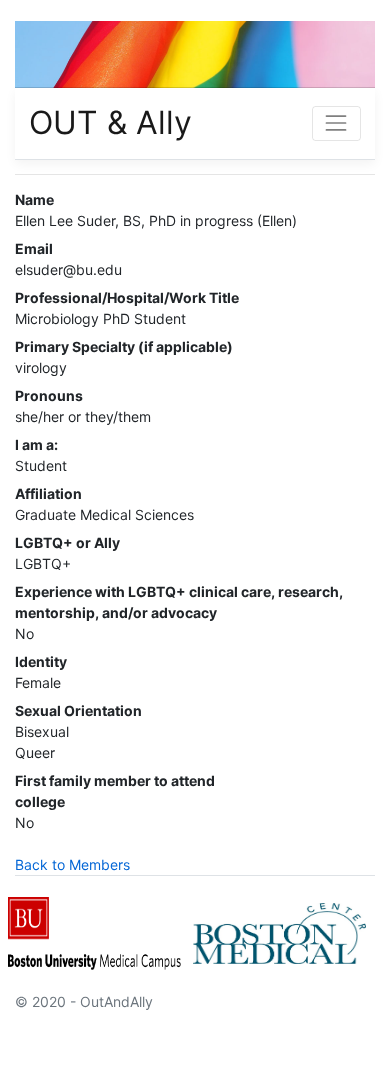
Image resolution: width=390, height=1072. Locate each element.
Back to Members (72, 864)
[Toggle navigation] (336, 123)
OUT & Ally (110, 122)
